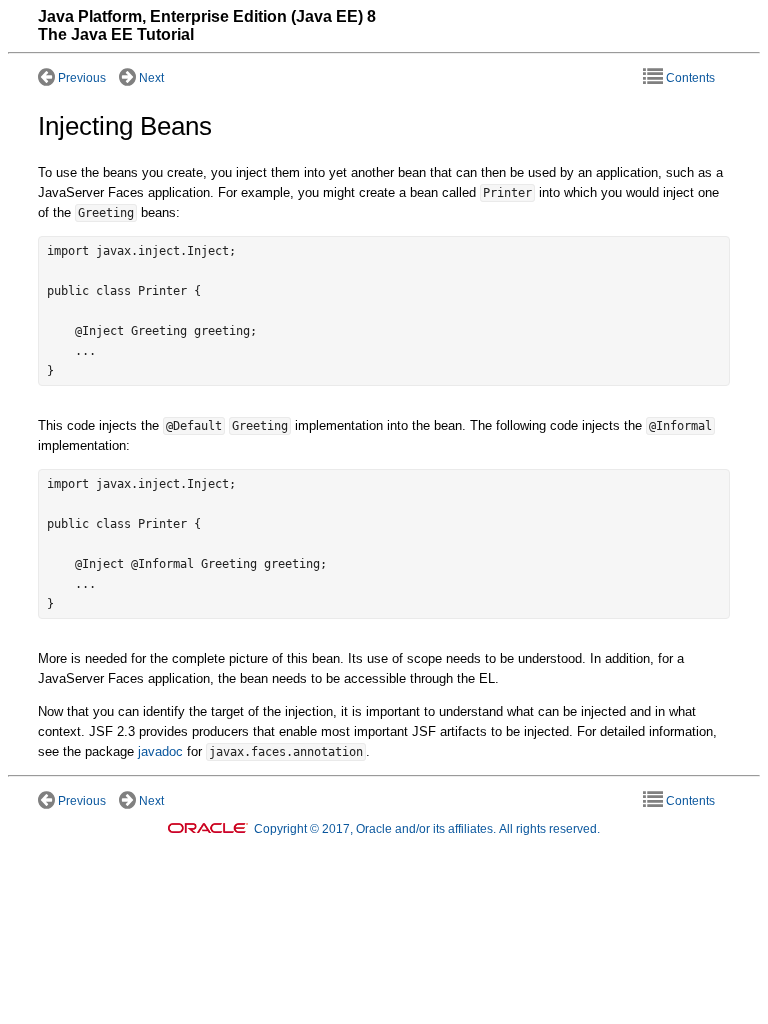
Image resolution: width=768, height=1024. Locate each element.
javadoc (160, 751)
